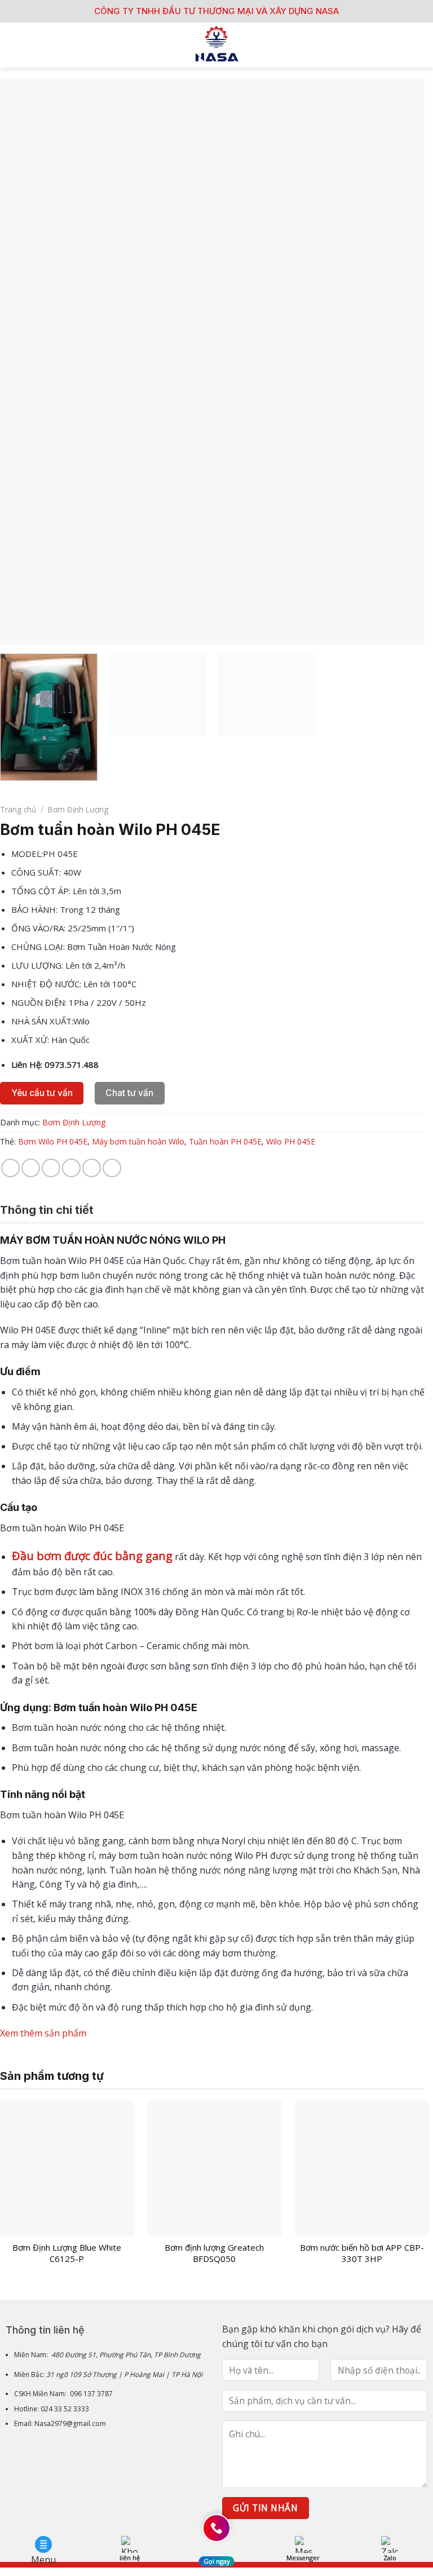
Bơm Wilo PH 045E (53, 1141)
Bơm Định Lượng (78, 809)
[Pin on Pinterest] (92, 1168)
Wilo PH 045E (291, 1141)
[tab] (47, 1210)
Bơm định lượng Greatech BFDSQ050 (214, 2253)
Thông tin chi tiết (47, 1210)
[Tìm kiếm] (420, 45)
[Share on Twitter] (51, 1168)
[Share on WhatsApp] (10, 1168)
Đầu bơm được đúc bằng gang (92, 1556)
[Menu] (15, 45)
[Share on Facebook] (31, 1168)
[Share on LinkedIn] (112, 1168)
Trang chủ (18, 809)
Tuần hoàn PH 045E (225, 1141)
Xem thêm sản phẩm (43, 2033)
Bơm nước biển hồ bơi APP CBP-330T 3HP (362, 2253)
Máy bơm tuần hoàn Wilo (138, 1141)
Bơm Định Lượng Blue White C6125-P (67, 2253)
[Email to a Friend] (71, 1168)
